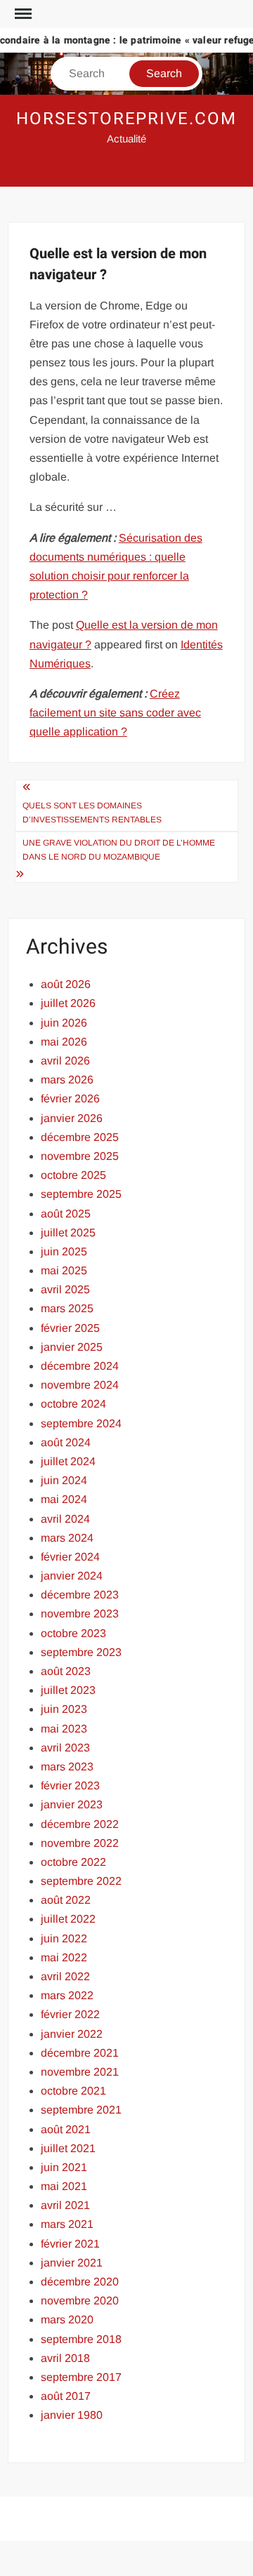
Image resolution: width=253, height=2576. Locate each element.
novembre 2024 (80, 1385)
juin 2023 (64, 1709)
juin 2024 (64, 1480)
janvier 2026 (72, 1118)
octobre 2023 (73, 1633)
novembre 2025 (80, 1156)
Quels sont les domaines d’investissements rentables (93, 813)
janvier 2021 (72, 2263)
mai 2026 (64, 1042)
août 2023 (66, 1671)
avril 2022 (65, 1976)
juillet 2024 (68, 1461)
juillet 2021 (68, 2148)
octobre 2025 (73, 1175)
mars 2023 (67, 1767)
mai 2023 (64, 1729)
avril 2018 (65, 2358)
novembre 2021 (80, 2072)
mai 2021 (64, 2186)
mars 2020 (67, 2320)
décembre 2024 (80, 1366)
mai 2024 (64, 1499)
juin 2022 (64, 1938)
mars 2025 (67, 1308)
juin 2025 (64, 1252)
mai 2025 (64, 1270)
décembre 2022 (80, 1824)
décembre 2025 (80, 1137)
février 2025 (70, 1328)
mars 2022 (67, 1995)
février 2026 (70, 1099)
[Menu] (22, 14)
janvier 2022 (72, 2034)
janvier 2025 (72, 1347)
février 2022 (70, 2014)
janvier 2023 (72, 1804)
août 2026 (66, 984)
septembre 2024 (81, 1423)
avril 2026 (65, 1061)
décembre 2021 (80, 2053)
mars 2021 (67, 2224)
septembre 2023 (81, 1652)
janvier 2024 (72, 1576)
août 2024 (66, 1442)
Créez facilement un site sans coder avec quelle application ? (115, 713)
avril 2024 (65, 1519)
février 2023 (70, 1786)
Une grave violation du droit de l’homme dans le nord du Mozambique (119, 850)
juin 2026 (64, 1023)
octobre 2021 (73, 2091)
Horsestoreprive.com (126, 119)
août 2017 (66, 2396)
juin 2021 (64, 2167)
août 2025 (66, 1214)
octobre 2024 (73, 1404)
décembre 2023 (80, 1595)
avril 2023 (65, 1748)
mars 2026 (67, 1080)
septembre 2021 (81, 2110)
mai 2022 (64, 1957)
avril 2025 (65, 1289)
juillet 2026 (68, 1003)
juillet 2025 (68, 1233)
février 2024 (70, 1557)
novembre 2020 (80, 2301)
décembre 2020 (80, 2282)
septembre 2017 (81, 2377)
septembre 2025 (81, 1194)
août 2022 (66, 1900)
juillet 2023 (68, 1690)
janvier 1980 (72, 2415)
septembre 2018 (81, 2339)
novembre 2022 (80, 1843)
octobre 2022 (73, 1862)
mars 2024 (67, 1538)
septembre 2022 (81, 1881)
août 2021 (66, 2129)
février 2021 (70, 2244)
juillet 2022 (68, 1919)
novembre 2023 (80, 1614)
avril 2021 (65, 2205)
